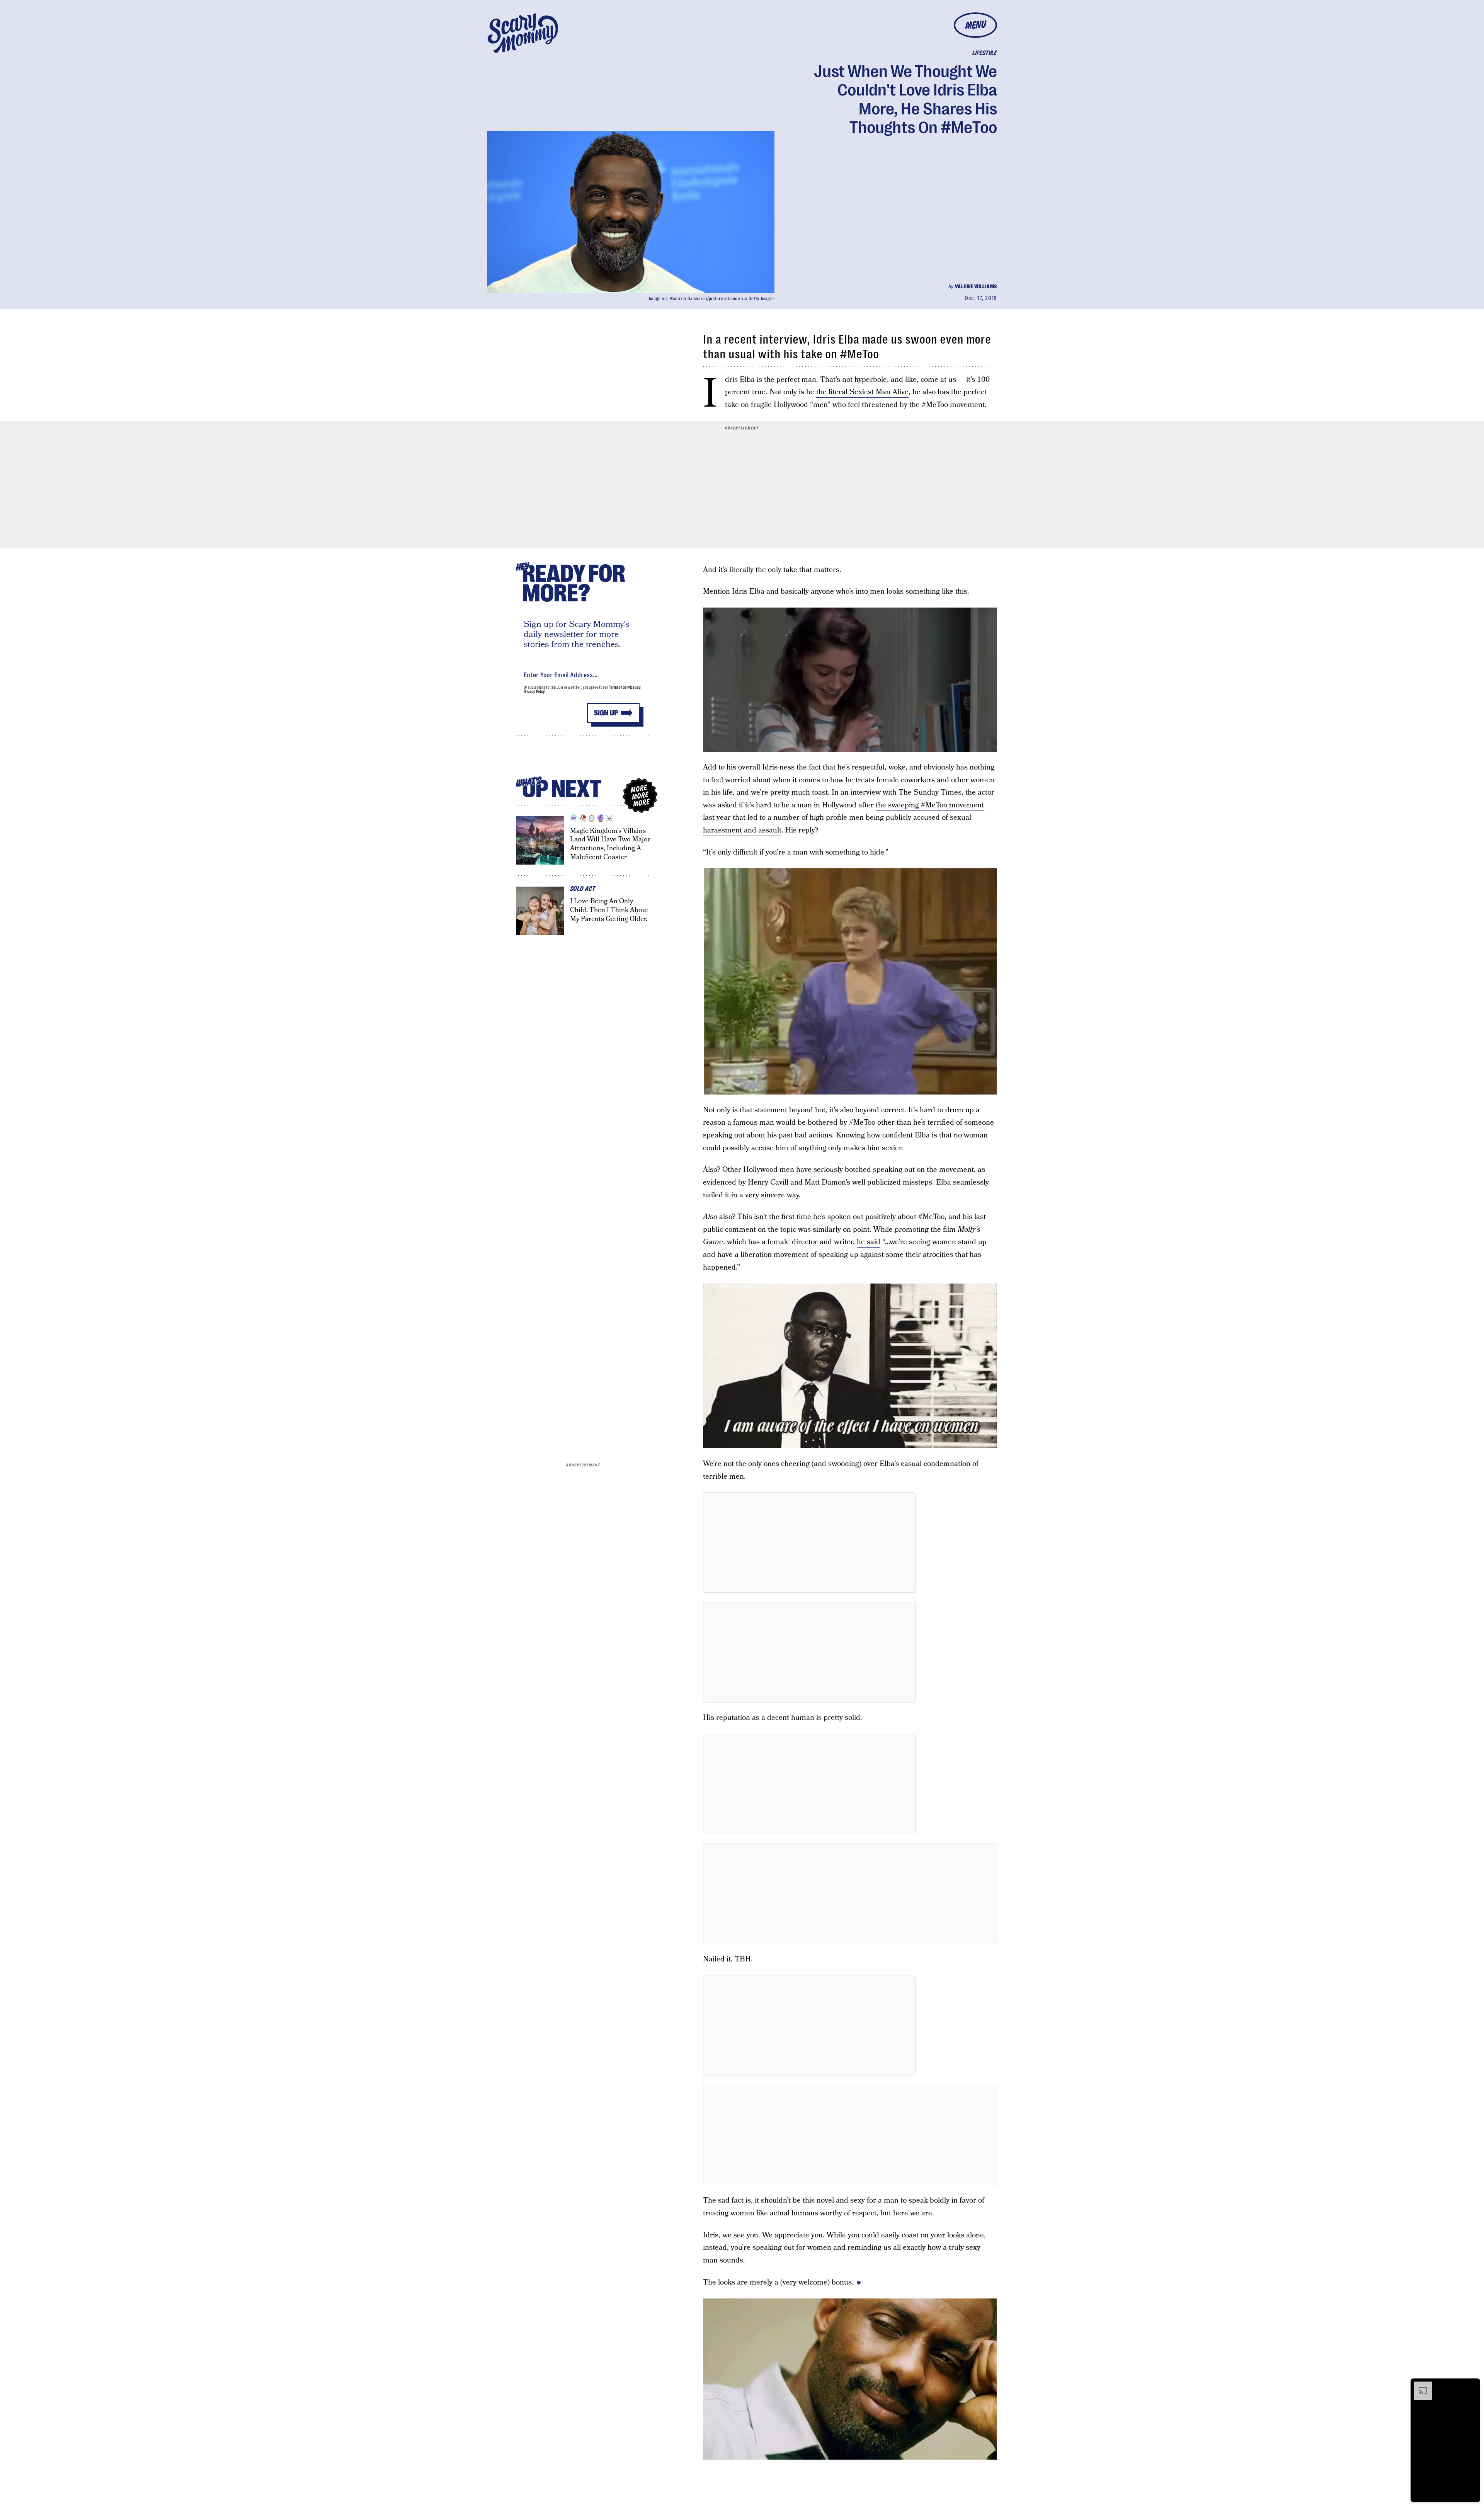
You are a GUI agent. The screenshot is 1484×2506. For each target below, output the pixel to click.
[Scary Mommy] (523, 33)
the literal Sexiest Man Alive (862, 392)
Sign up (606, 713)
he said (869, 1242)
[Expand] (1419, 2385)
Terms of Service (622, 687)
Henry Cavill (768, 1182)
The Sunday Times (930, 792)
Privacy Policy (534, 692)
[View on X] (809, 1542)
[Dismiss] (1472, 2385)
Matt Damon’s (827, 1182)
